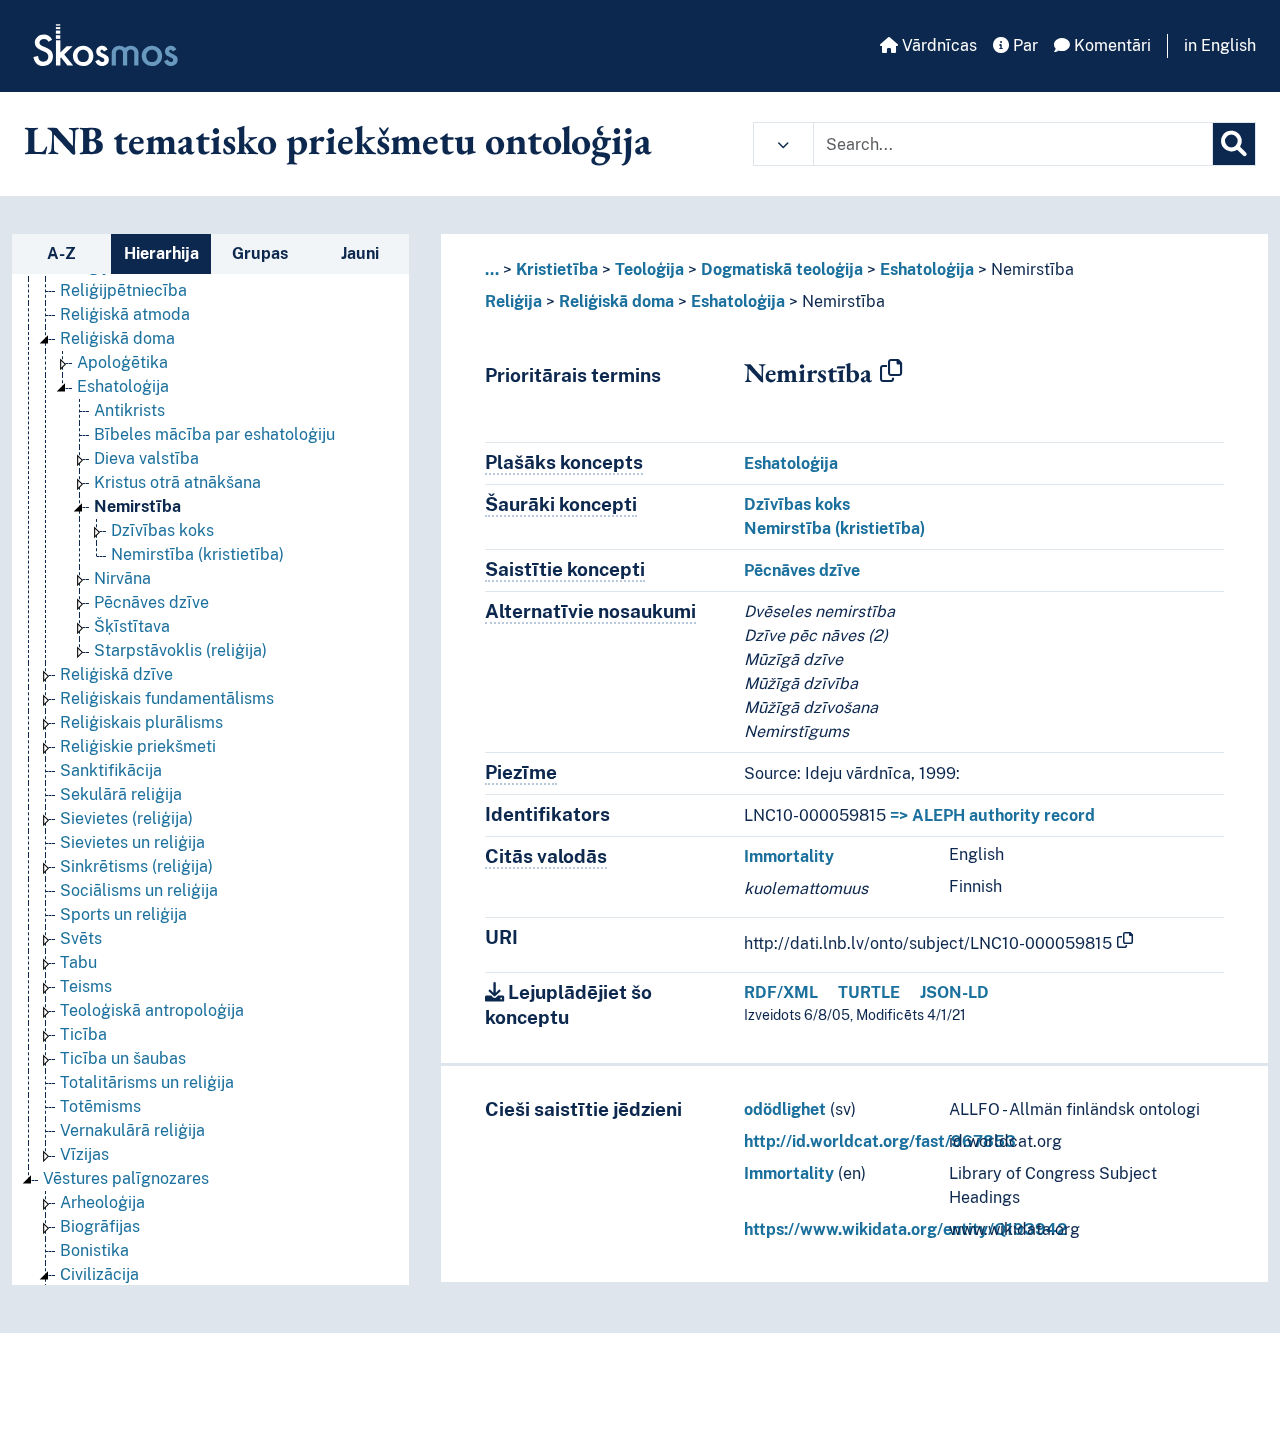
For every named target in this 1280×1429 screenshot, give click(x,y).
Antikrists (129, 410)
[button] (783, 144)
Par (1023, 45)
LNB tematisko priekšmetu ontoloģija (338, 140)
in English (1220, 45)
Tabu (78, 962)
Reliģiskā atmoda (125, 314)
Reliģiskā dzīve (116, 674)
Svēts (81, 938)
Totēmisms (100, 1106)
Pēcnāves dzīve (151, 602)
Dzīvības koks (162, 530)
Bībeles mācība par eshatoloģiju (214, 434)
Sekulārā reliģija (121, 794)
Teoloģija (649, 269)
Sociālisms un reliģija (139, 890)
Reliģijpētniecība (123, 290)
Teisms (86, 986)
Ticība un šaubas (123, 1058)
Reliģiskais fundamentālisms (167, 698)
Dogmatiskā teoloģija (782, 269)
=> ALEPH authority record (992, 815)
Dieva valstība (146, 458)
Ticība (83, 1034)
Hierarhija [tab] (161, 253)
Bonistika (94, 1250)
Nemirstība (137, 506)
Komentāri (1110, 45)
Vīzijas (84, 1154)
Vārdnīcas (937, 45)
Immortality (789, 856)
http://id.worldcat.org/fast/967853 (880, 1141)
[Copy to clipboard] (891, 372)
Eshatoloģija (123, 386)
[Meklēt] (1234, 144)
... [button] (492, 269)
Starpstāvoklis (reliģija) (180, 650)
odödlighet (785, 1109)
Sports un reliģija (123, 914)
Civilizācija (99, 1274)
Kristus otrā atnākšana (177, 482)
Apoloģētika (122, 362)
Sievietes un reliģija (132, 842)
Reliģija (513, 301)
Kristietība (557, 269)
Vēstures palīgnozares (126, 1178)
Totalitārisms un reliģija (147, 1082)
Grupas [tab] (260, 253)
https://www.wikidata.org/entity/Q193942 (905, 1229)
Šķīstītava (132, 626)
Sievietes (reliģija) (126, 818)
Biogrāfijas (100, 1226)
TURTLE (869, 992)
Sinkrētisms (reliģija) (136, 866)
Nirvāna (122, 578)
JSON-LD (954, 992)
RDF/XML (781, 992)
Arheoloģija (102, 1202)
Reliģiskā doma (117, 338)
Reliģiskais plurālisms (141, 722)
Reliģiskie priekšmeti (138, 746)
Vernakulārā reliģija (132, 1130)
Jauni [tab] (360, 253)
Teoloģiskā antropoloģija (152, 1010)
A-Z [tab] (61, 253)
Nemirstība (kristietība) (197, 554)
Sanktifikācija (111, 770)
